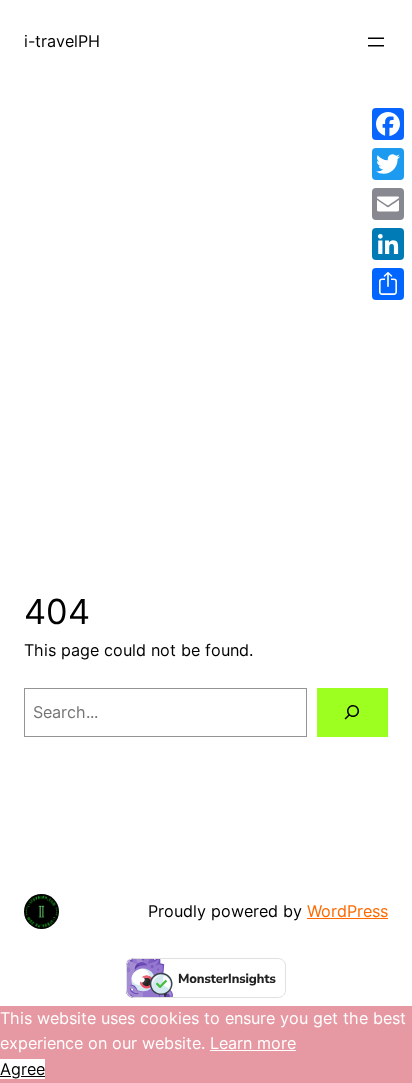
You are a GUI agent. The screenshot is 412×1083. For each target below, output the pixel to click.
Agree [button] (22, 1069)
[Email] (388, 204)
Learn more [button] (253, 1043)
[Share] (388, 284)
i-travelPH (62, 41)
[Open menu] (376, 42)
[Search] (352, 713)
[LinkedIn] (388, 244)
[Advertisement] (206, 313)
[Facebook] (388, 124)
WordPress (347, 911)
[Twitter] (388, 164)
